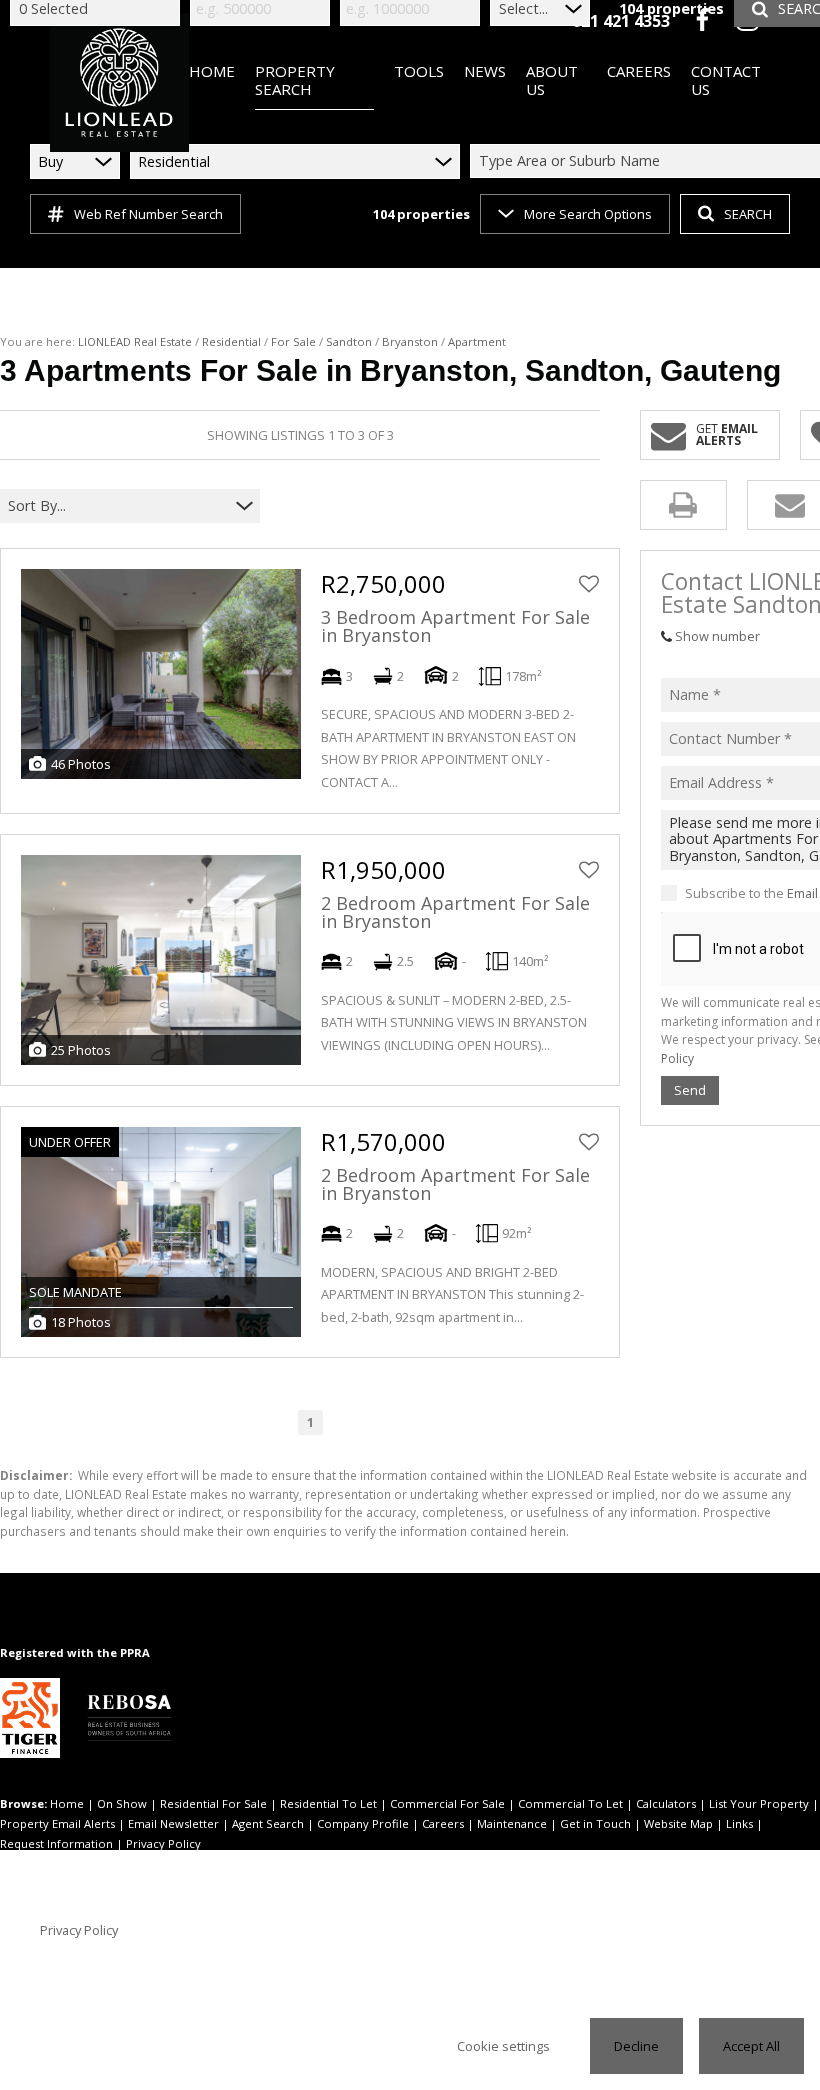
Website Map (678, 1823)
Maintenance (512, 1823)
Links (739, 1823)
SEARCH (748, 214)
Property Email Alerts (57, 1823)
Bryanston (410, 341)
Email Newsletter (173, 1823)
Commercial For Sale (447, 1803)
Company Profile (363, 1823)
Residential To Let (328, 1803)
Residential (231, 341)
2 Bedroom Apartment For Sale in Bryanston (455, 912)
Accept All (751, 2046)
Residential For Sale (213, 1803)
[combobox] (117, 506)
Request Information (56, 1843)
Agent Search (268, 1823)
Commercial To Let (570, 1803)
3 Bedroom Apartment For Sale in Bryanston (455, 626)
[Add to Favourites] (589, 584)
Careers (443, 1823)
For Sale (293, 341)
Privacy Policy (163, 1843)
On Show (122, 1803)
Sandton (349, 341)
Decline (636, 2046)
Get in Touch (595, 1823)
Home (67, 1803)
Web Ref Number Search (148, 214)
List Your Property (759, 1803)
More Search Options (588, 214)
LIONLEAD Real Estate (135, 341)
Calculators (666, 1803)
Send (690, 1090)
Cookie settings (503, 2046)
